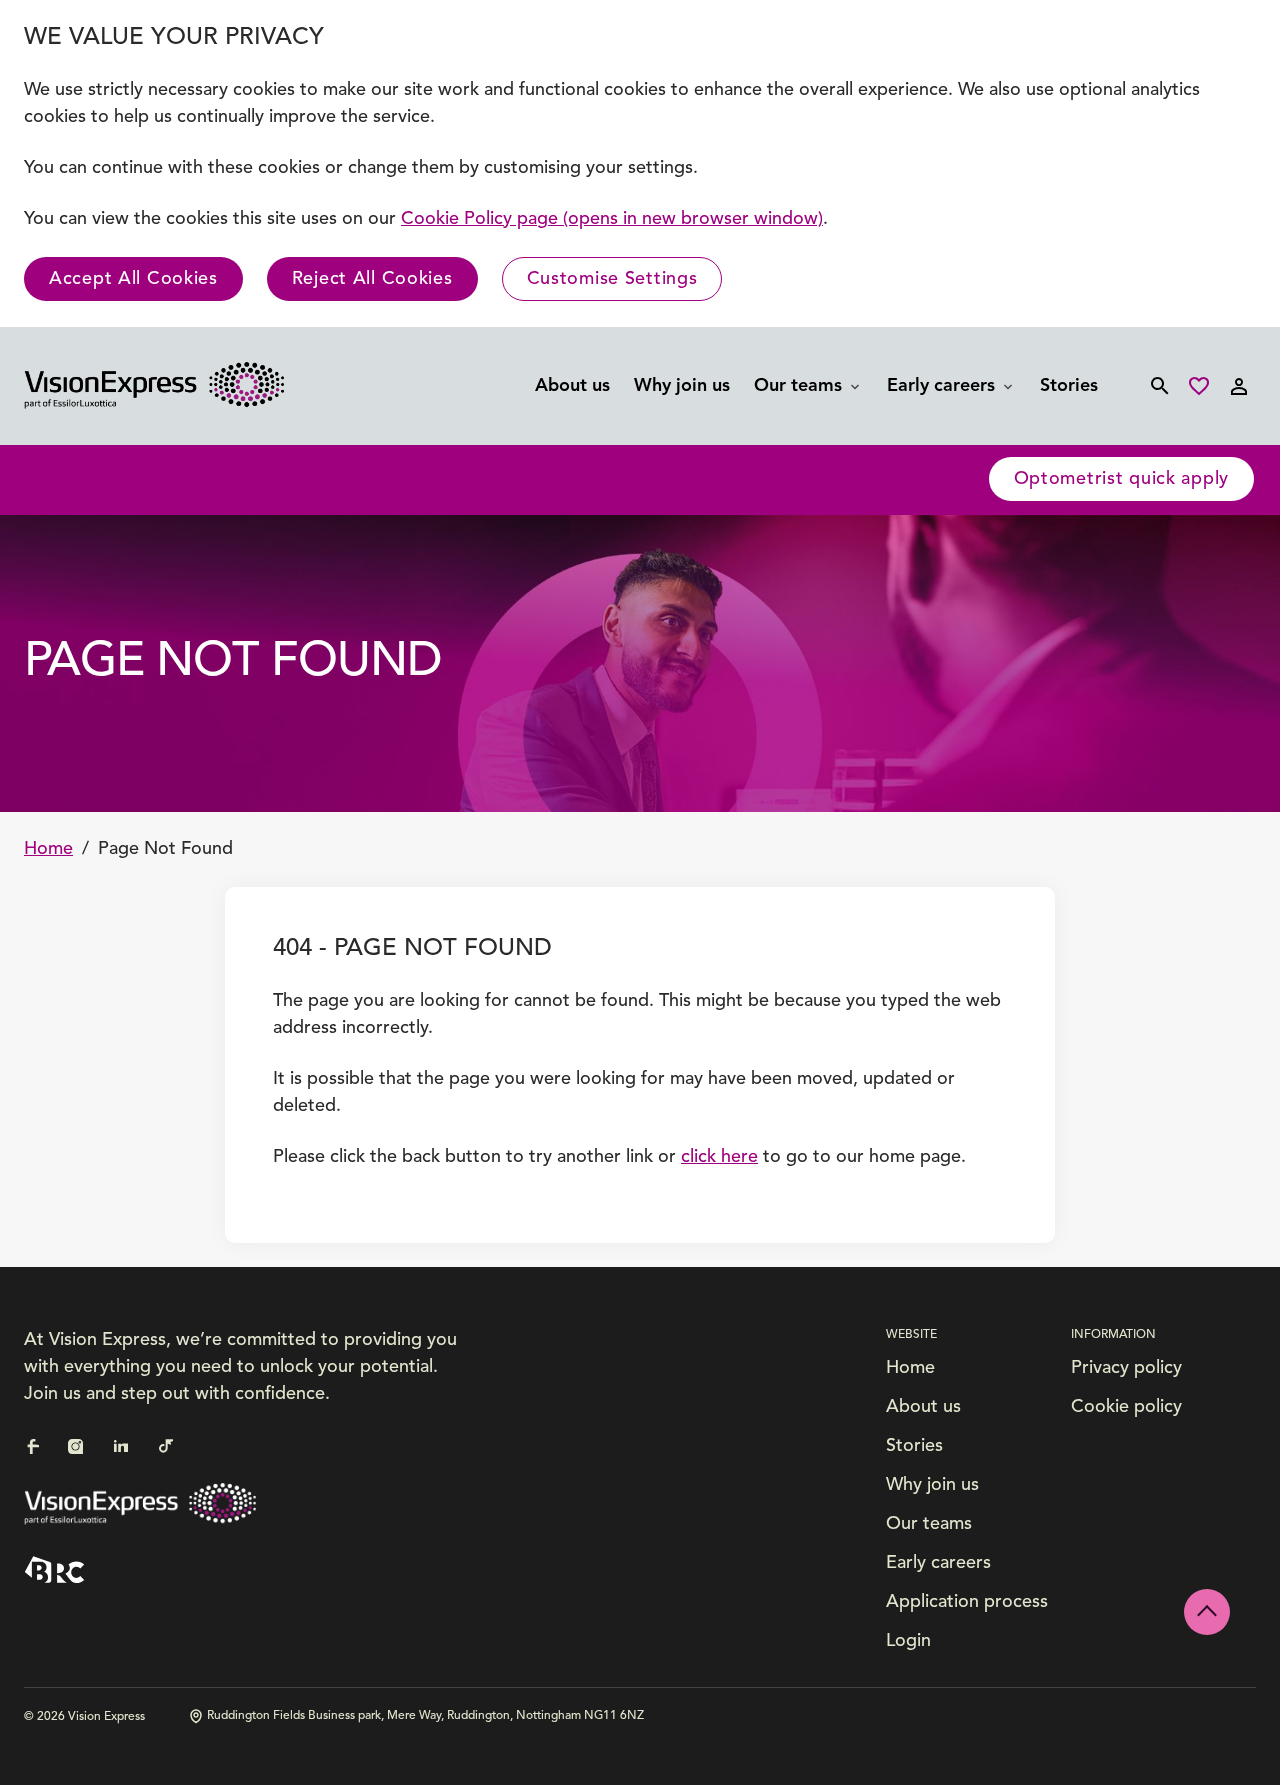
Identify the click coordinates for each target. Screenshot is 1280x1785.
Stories (1069, 386)
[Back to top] (1207, 1612)
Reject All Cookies (372, 279)
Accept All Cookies (133, 279)
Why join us (682, 386)
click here (719, 1157)
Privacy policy (1126, 1368)
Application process (967, 1602)
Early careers (943, 386)
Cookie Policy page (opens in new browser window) (612, 219)
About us (572, 386)
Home (48, 849)
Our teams (800, 386)
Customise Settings (612, 279)
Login (908, 1641)
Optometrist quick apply (1121, 479)
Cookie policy (1126, 1407)
